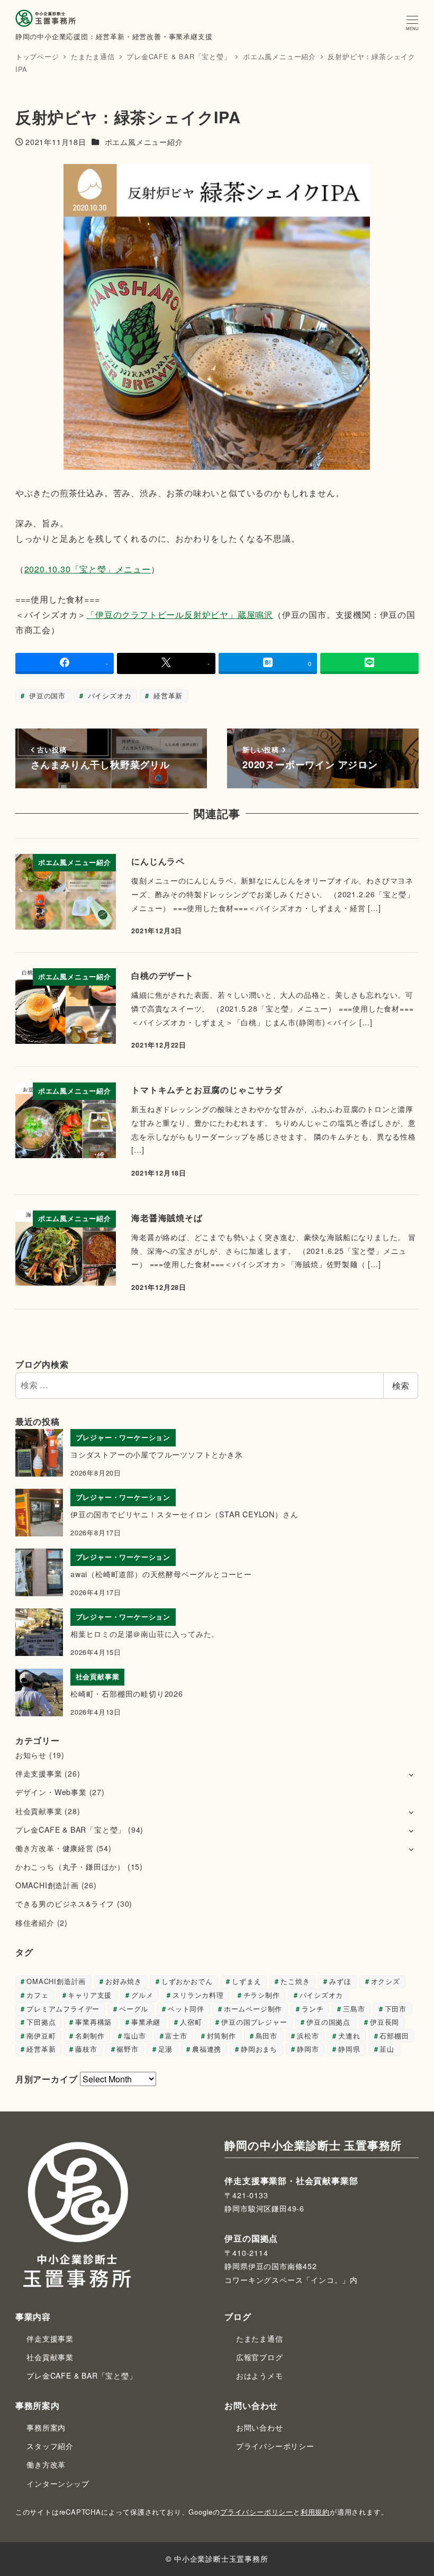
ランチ (313, 2009)
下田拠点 (41, 2022)
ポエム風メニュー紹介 (144, 142)
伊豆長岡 (385, 2022)
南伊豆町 (41, 2036)
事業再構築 (93, 2022)
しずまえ (246, 1981)
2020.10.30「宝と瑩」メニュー (88, 569)
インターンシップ (58, 2483)
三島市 (354, 2009)
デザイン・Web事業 (51, 1792)
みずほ (340, 1981)
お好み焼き (124, 1981)
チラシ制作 (262, 1995)
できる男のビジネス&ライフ (65, 1904)
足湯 (166, 2049)
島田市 (266, 2036)
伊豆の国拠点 (328, 2022)
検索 (401, 1385)
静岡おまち (259, 2049)
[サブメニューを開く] (411, 1774)
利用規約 (315, 2512)
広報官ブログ (260, 2357)
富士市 (176, 2036)
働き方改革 (46, 2464)
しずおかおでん (187, 1981)
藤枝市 (86, 2049)
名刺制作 (90, 2036)
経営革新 (167, 695)
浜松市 (308, 2036)
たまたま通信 (260, 2338)
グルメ (142, 1995)
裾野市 (127, 2049)
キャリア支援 (90, 1995)
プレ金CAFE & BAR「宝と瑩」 (70, 1829)
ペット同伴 (186, 2009)
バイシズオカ (108, 695)
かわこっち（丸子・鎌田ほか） (70, 1867)
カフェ (37, 1995)
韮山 (387, 2049)
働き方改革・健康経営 (55, 1848)
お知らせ (31, 1755)
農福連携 (207, 2049)
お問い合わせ (260, 2427)
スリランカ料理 (198, 1995)
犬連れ (349, 2036)
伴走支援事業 (39, 1773)
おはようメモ (260, 2375)
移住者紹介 (35, 1923)
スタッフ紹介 (50, 2446)
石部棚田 (394, 2036)
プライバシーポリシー (275, 2446)
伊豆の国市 (46, 695)
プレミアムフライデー (63, 2009)
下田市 (396, 2009)
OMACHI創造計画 (47, 1885)
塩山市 (135, 2036)
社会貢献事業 (39, 1811)
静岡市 (308, 2049)
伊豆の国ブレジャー (254, 2022)
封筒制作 (221, 2036)
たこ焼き (295, 1981)
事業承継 (146, 2022)
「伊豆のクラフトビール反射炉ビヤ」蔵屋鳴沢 (180, 615)
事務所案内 (46, 2427)
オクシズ (386, 1981)
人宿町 (191, 2022)
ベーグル (134, 2009)
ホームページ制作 (253, 2009)
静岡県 (349, 2049)
